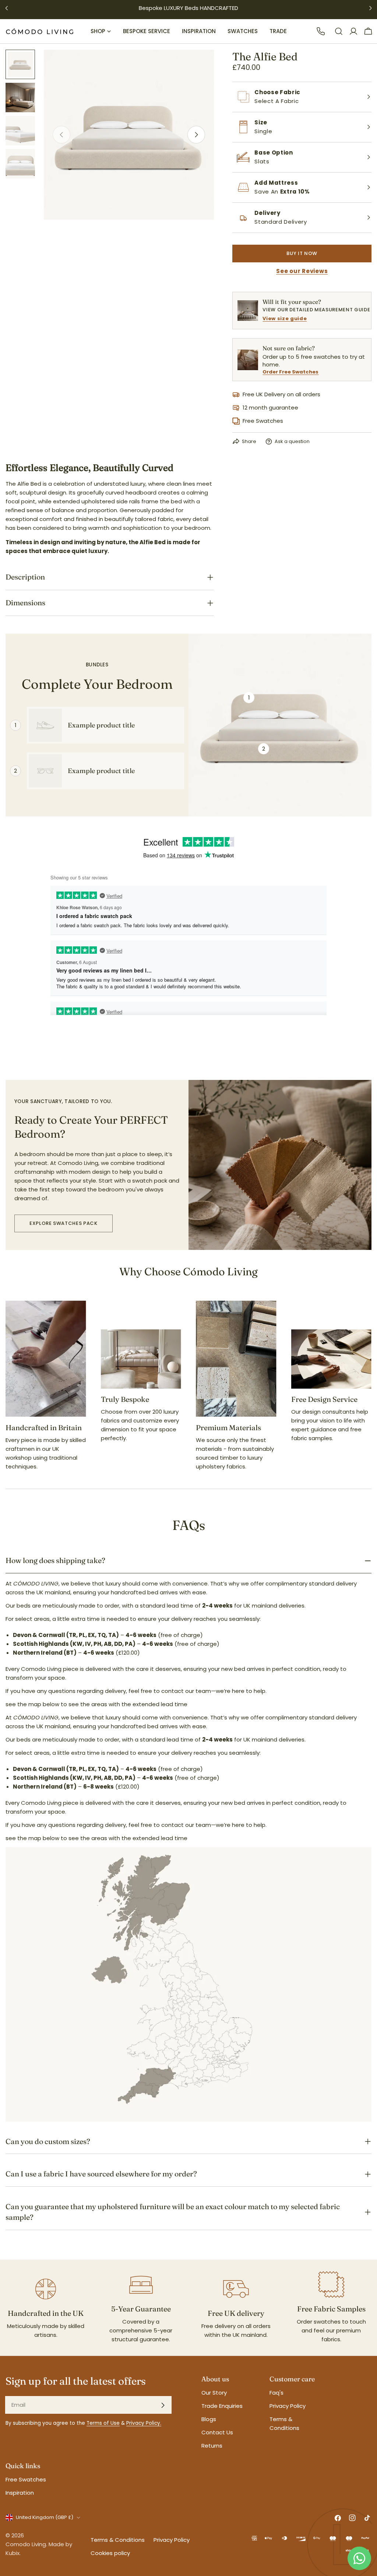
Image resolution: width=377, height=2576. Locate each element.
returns (212, 2446)
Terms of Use (103, 2423)
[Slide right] (196, 135)
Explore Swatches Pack (64, 1223)
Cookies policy (110, 2553)
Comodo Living (26, 2544)
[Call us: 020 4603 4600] (321, 31)
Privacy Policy (172, 2540)
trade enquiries (222, 2406)
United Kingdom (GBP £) (45, 2517)
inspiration (20, 2493)
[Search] (339, 31)
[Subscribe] (163, 2405)
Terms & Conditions (118, 2540)
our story (214, 2393)
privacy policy (288, 2406)
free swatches (26, 2479)
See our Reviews (302, 271)
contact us (217, 2432)
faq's (276, 2393)
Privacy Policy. (144, 2423)
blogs (209, 2419)
